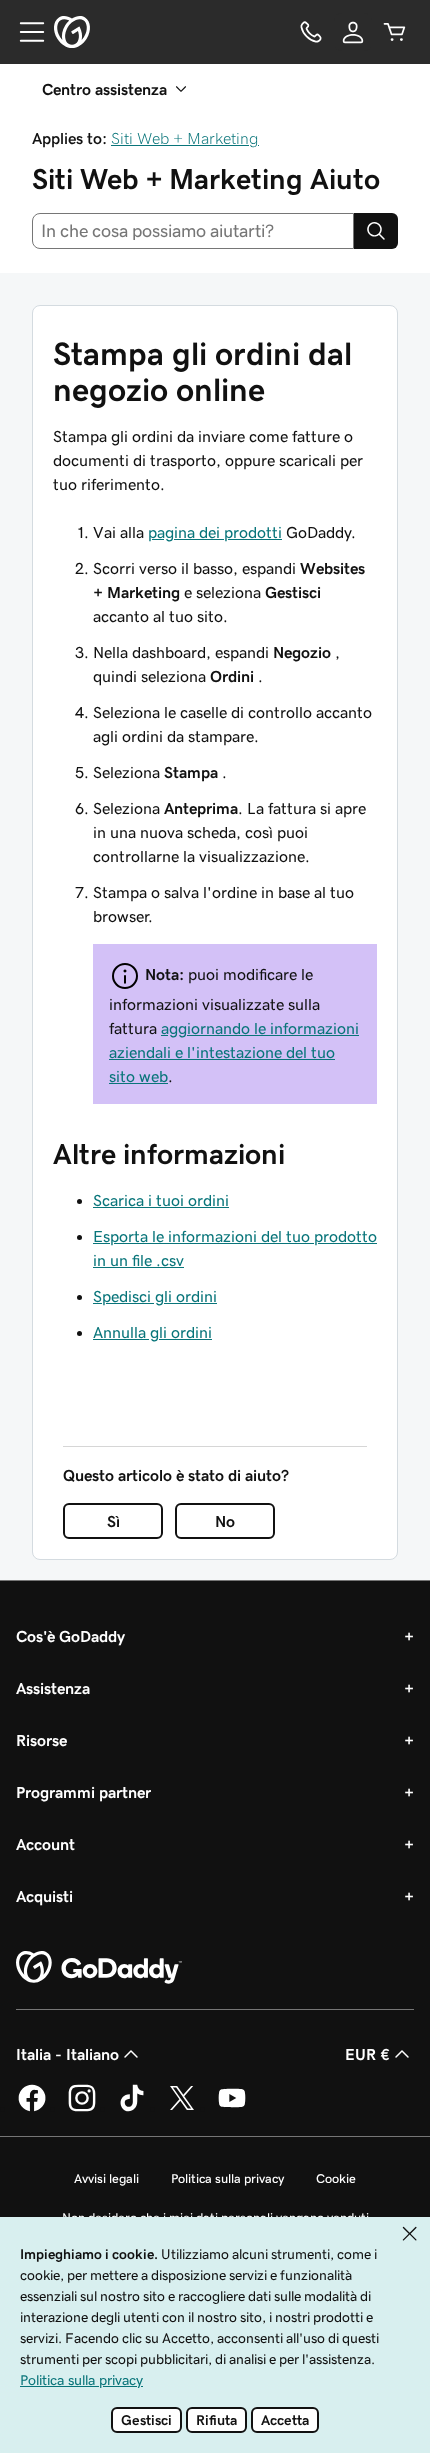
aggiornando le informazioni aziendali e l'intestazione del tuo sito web (234, 1052)
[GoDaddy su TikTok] (132, 2108)
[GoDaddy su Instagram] (82, 2108)
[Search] (376, 231)
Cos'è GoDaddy (70, 1636)
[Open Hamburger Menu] (24, 32)
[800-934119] (311, 32)
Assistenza (53, 1688)
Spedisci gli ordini (155, 1296)
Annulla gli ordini (152, 1332)
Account (45, 1844)
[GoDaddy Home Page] (99, 1968)
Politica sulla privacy (227, 2178)
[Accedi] (353, 32)
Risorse (41, 1740)
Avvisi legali (106, 2178)
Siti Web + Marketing (185, 138)
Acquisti (44, 1896)
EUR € (367, 2054)
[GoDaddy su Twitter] (182, 2108)
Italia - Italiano (67, 2054)
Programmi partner (83, 1792)
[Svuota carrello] (395, 32)
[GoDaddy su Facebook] (32, 2108)
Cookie (336, 2178)
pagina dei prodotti (215, 532)
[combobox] (193, 231)
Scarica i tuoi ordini (161, 1200)
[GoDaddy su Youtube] (232, 2108)
